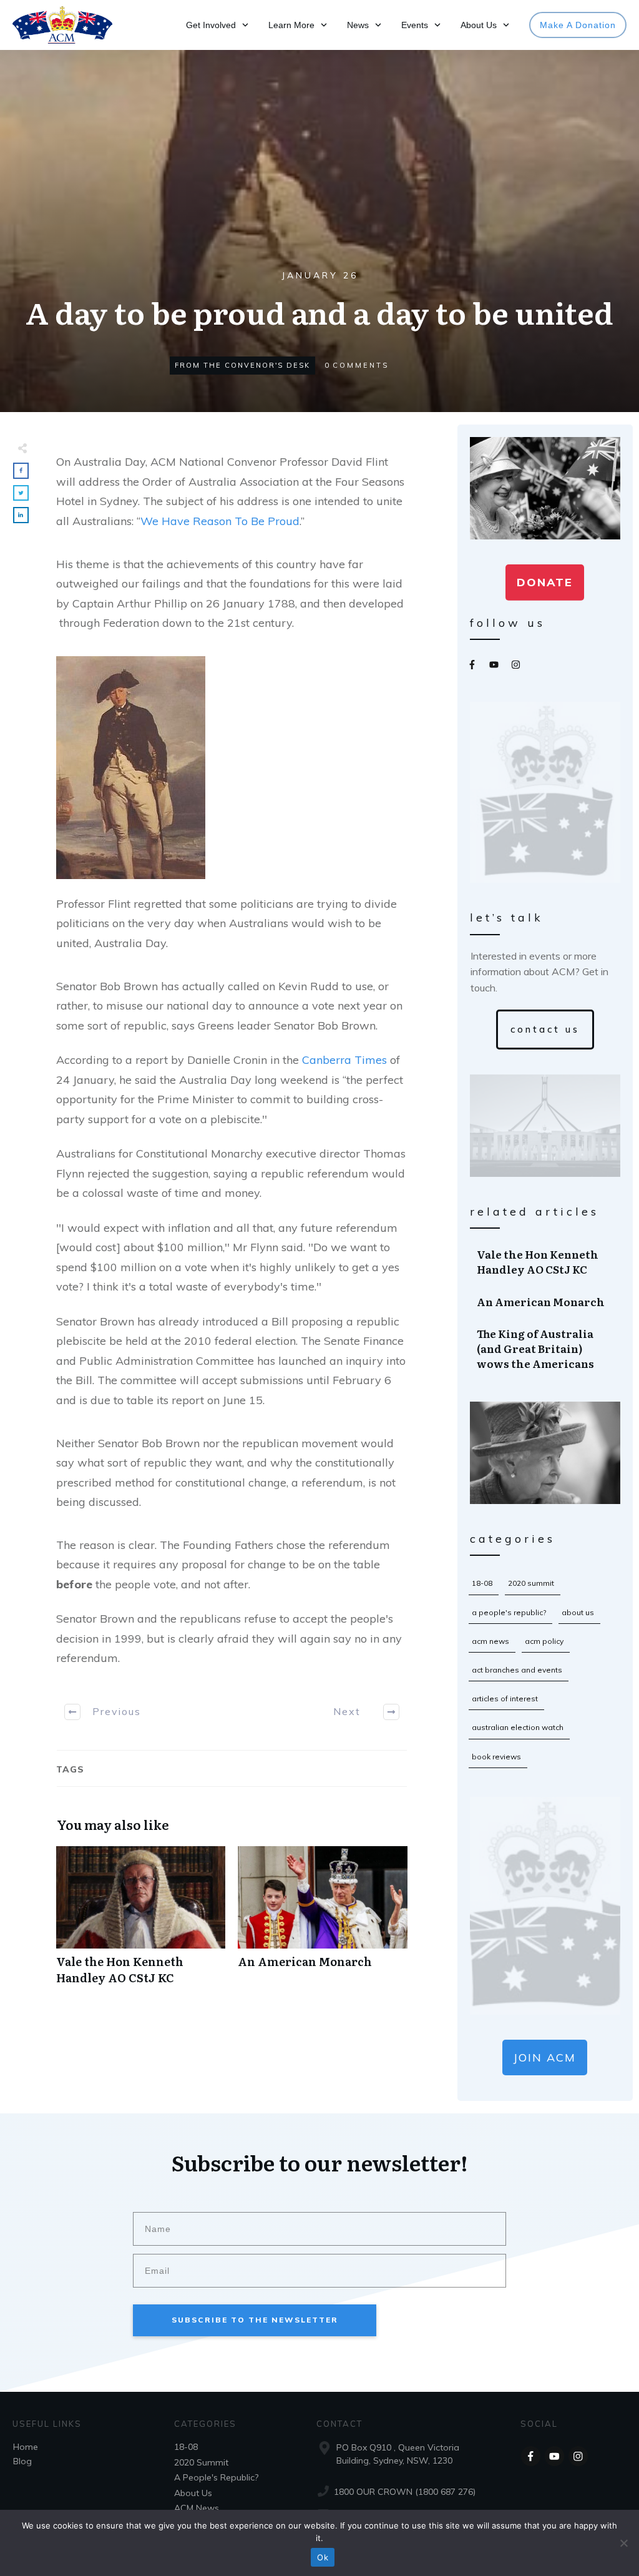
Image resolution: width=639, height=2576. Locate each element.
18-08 (482, 1583)
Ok (323, 2557)
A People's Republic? (509, 1612)
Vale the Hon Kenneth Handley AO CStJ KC (141, 1922)
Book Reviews (496, 1757)
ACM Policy (544, 1641)
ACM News (490, 1641)
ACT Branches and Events (517, 1670)
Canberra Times (344, 1060)
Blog (22, 2461)
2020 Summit (531, 1583)
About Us (578, 1612)
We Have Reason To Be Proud (220, 521)
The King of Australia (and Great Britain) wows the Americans (546, 1348)
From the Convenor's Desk (242, 365)
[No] (623, 2543)
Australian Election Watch (518, 1727)
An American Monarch (322, 1922)
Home (26, 2447)
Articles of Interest (505, 1698)
